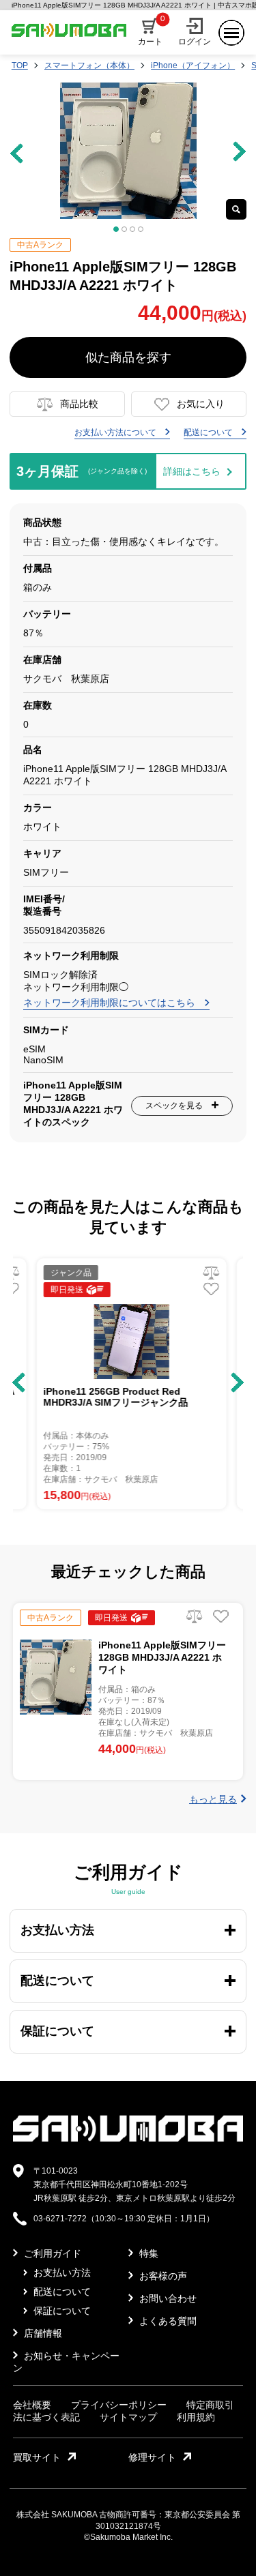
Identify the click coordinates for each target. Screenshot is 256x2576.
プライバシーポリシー (119, 2405)
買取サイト (37, 2457)
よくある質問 (167, 2321)
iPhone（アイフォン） (193, 65)
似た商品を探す (128, 357)
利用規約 (196, 2417)
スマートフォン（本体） (89, 65)
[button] (19, 1382)
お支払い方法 (61, 2272)
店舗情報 (42, 2333)
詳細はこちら (192, 471)
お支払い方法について (116, 432)
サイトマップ (128, 2417)
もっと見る (213, 1799)
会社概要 (32, 2405)
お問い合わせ (167, 2298)
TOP (20, 65)
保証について (61, 2311)
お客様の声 (162, 2276)
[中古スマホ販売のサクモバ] (128, 2139)
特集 (147, 2253)
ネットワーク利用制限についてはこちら (111, 1003)
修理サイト (152, 2457)
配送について (209, 432)
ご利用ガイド (51, 2253)
